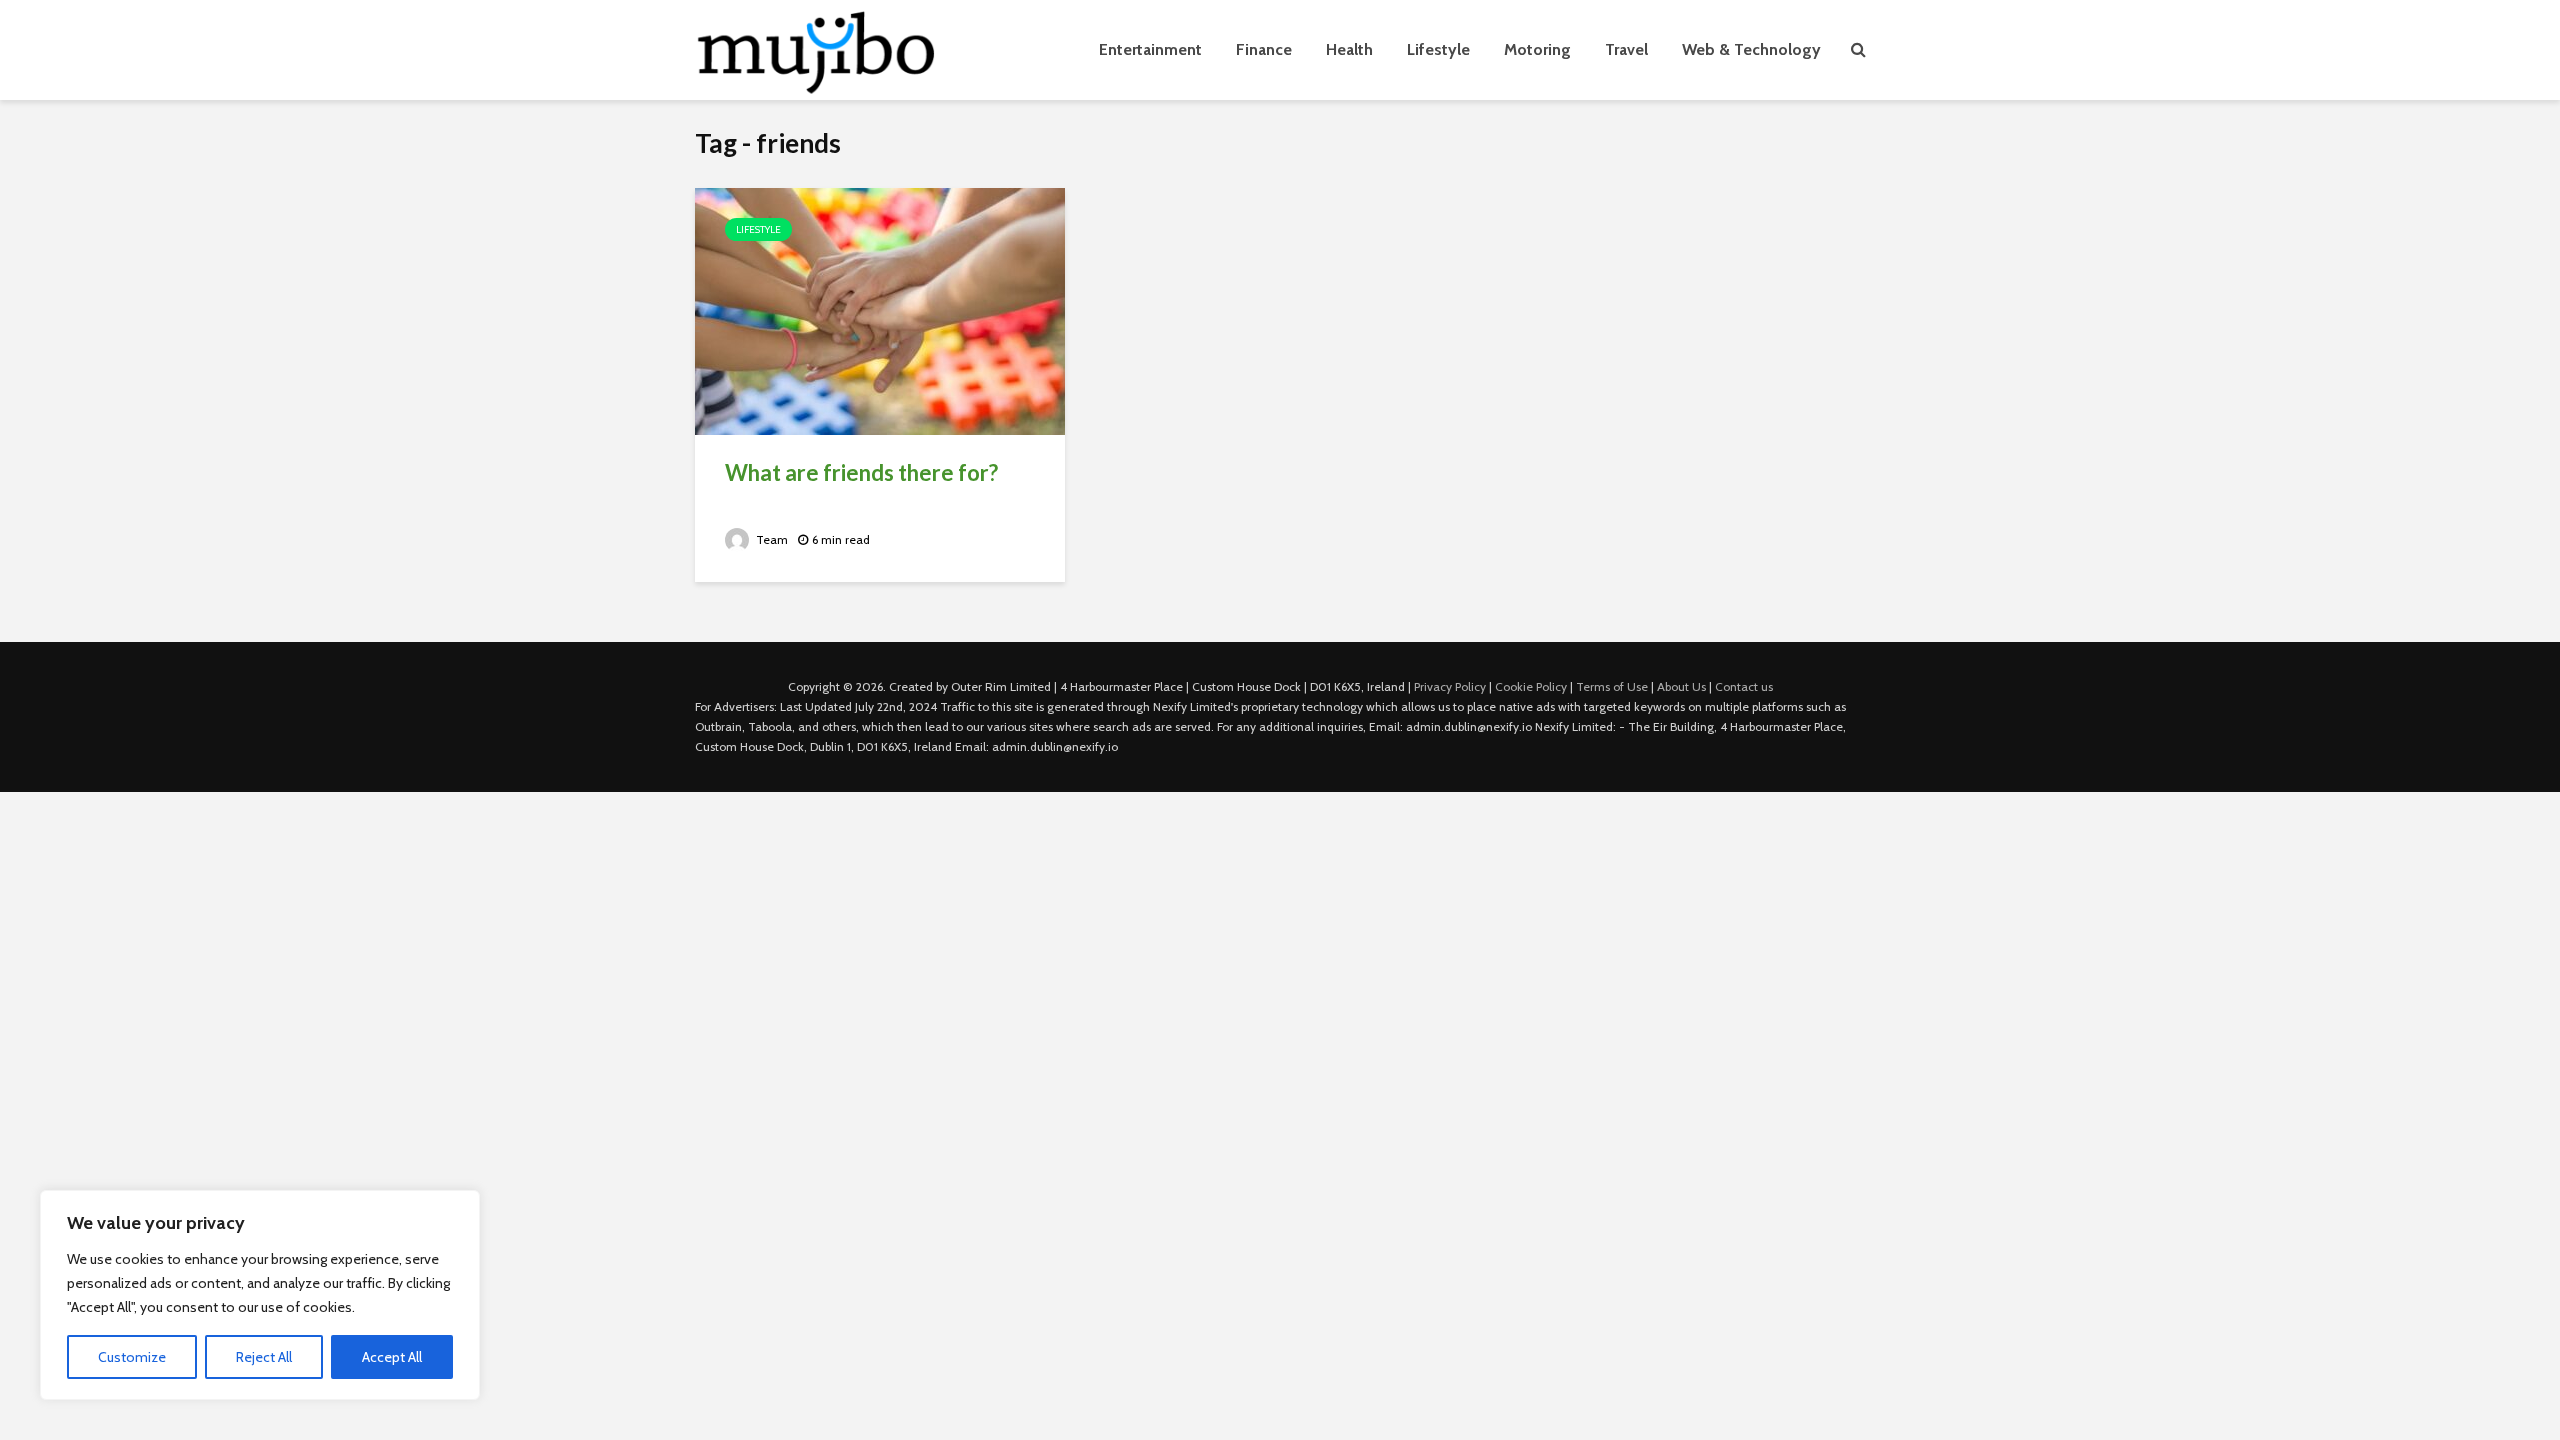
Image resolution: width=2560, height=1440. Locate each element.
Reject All (264, 1357)
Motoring (1537, 49)
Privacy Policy (1450, 686)
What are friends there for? (861, 472)
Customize (132, 1357)
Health (1349, 49)
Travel (1626, 49)
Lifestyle (1438, 49)
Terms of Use (1612, 686)
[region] (260, 1295)
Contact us (1744, 686)
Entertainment (1150, 49)
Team (770, 539)
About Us (1681, 686)
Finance (1264, 49)
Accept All (392, 1357)
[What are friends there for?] (880, 309)
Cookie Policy (1531, 686)
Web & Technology (1751, 49)
